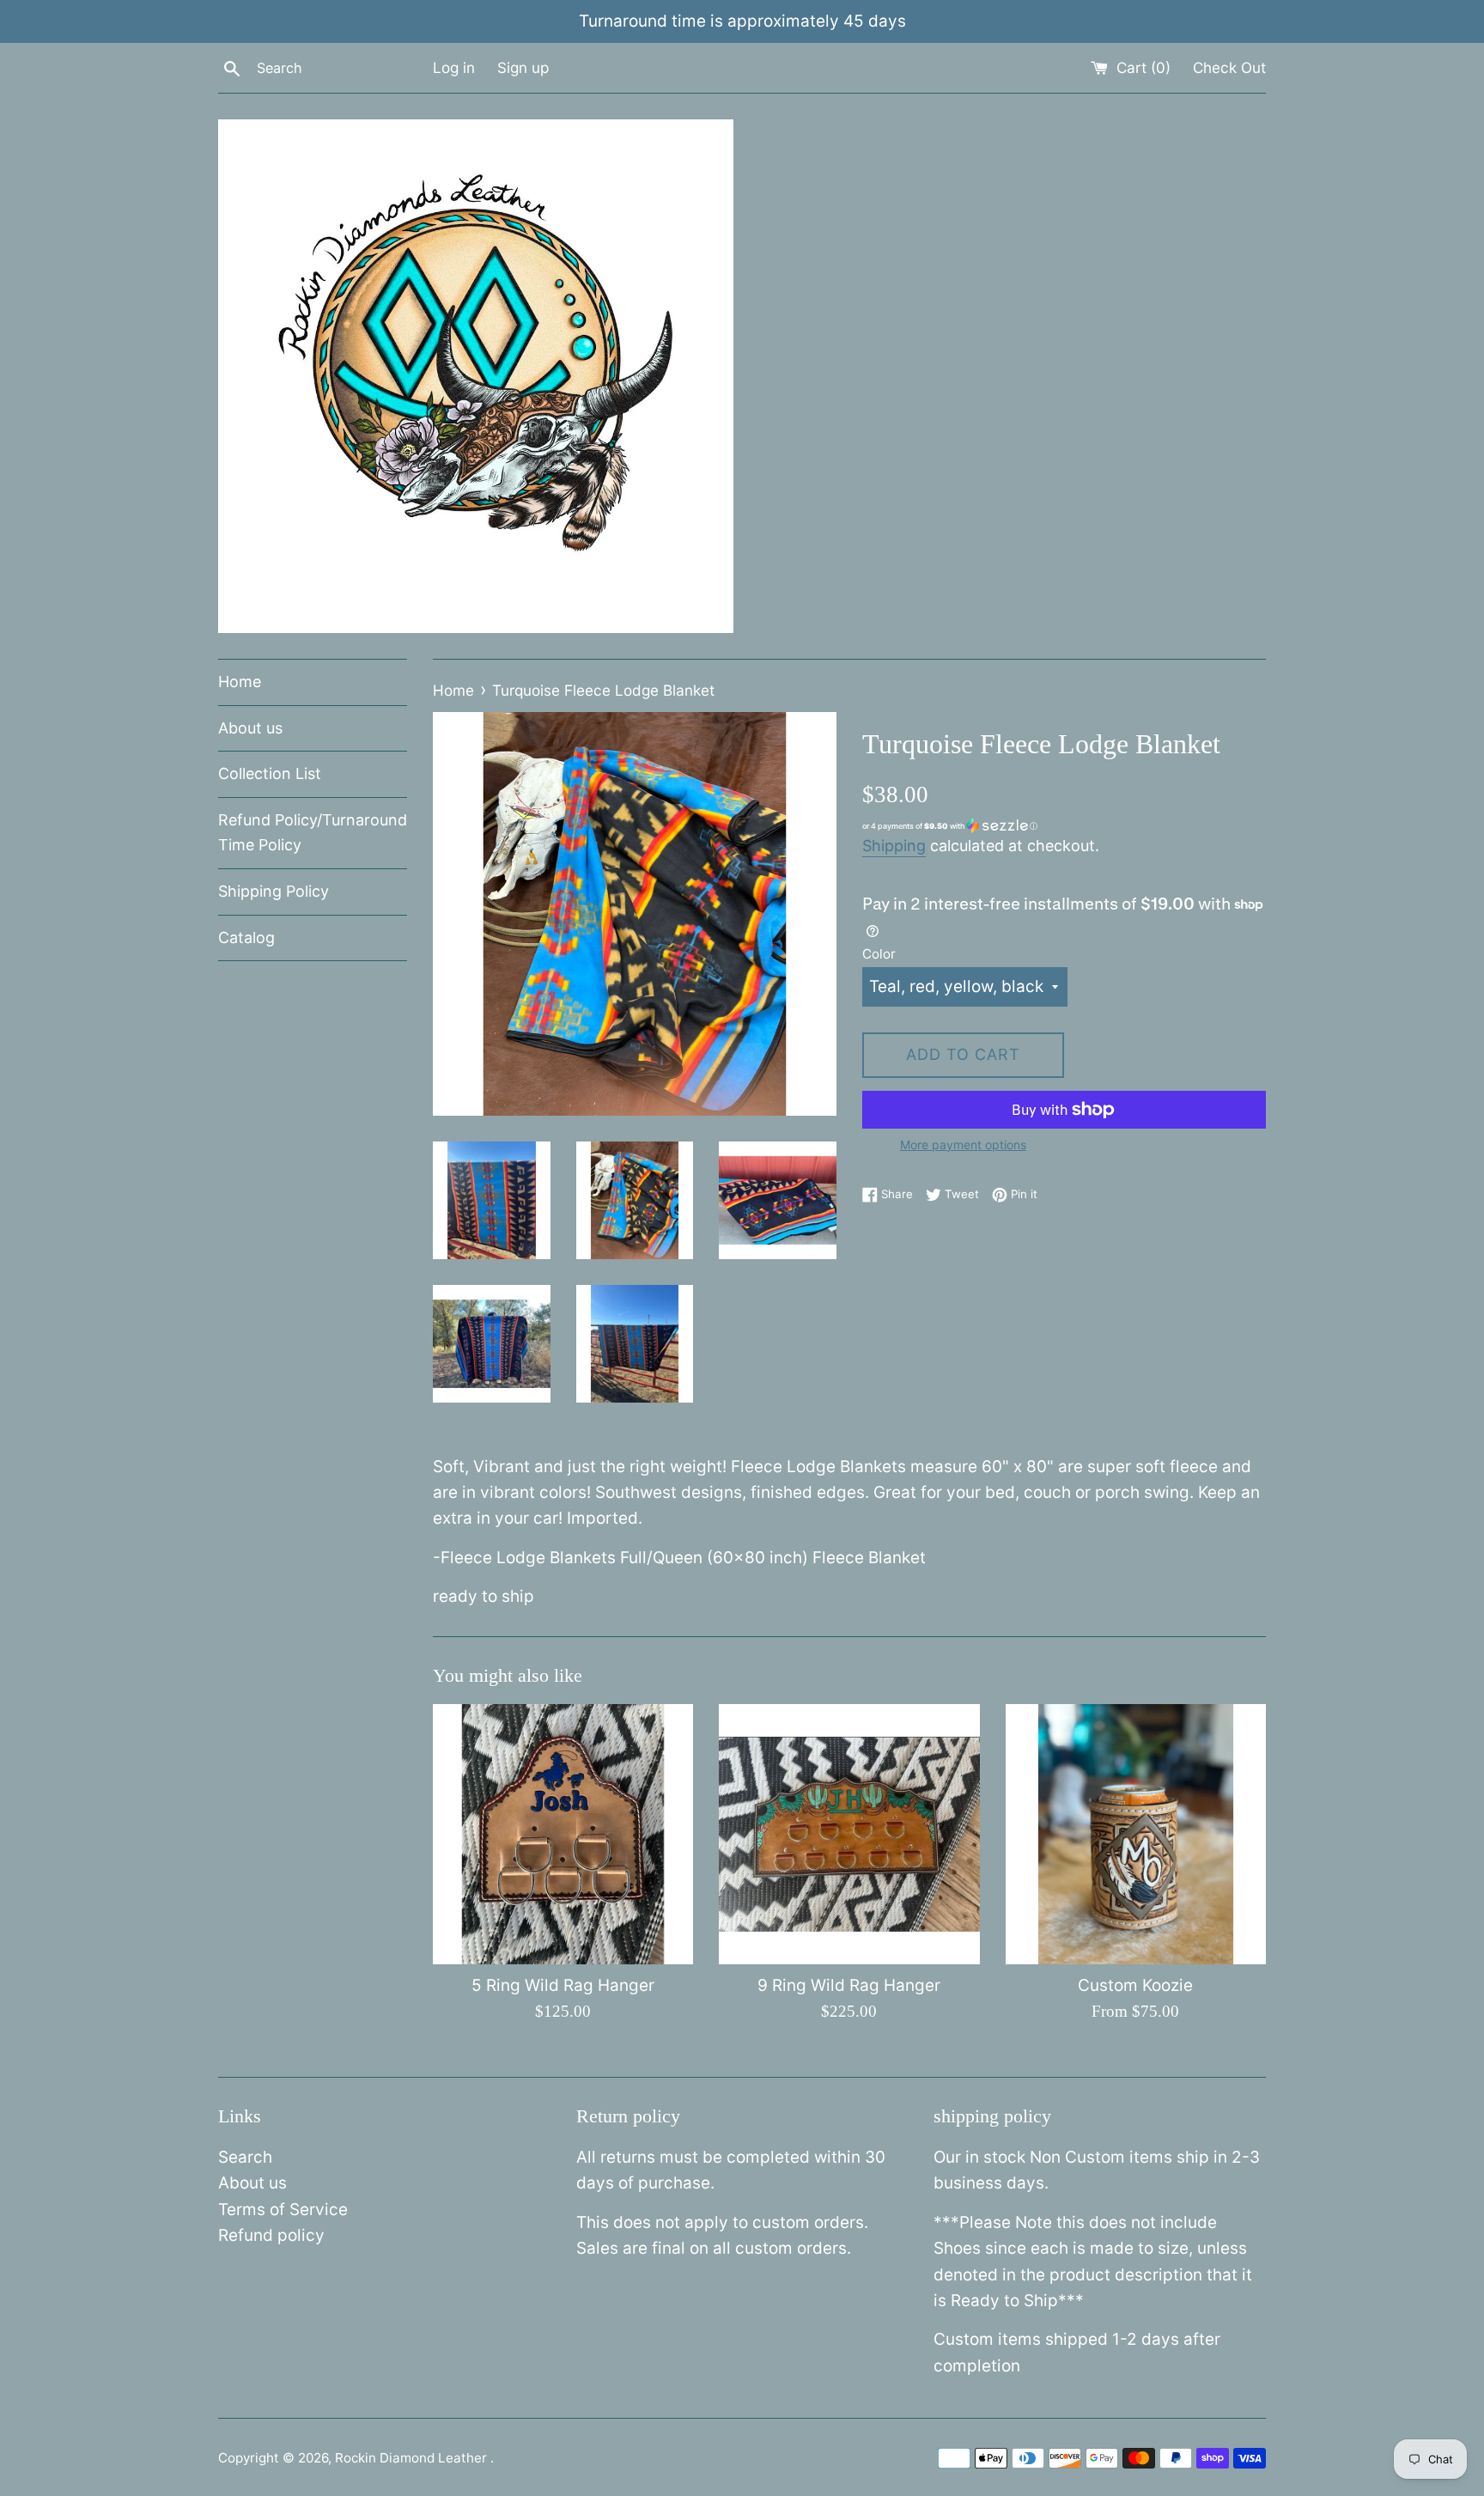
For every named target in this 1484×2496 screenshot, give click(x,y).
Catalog (246, 938)
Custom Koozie (1135, 1985)
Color (879, 954)
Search (245, 2157)
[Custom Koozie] (1136, 1834)
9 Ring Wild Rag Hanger (849, 1985)
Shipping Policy (274, 891)
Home (240, 682)
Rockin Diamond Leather (413, 2458)
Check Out (1229, 67)
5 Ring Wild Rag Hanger (563, 1985)
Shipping (894, 846)
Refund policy (271, 2235)
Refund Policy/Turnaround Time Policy (313, 832)
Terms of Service (283, 2210)
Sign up (523, 67)
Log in (454, 67)
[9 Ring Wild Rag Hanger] (849, 1834)
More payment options (963, 1145)
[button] (1064, 826)
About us (250, 728)
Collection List (270, 773)
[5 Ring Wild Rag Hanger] (563, 1834)
